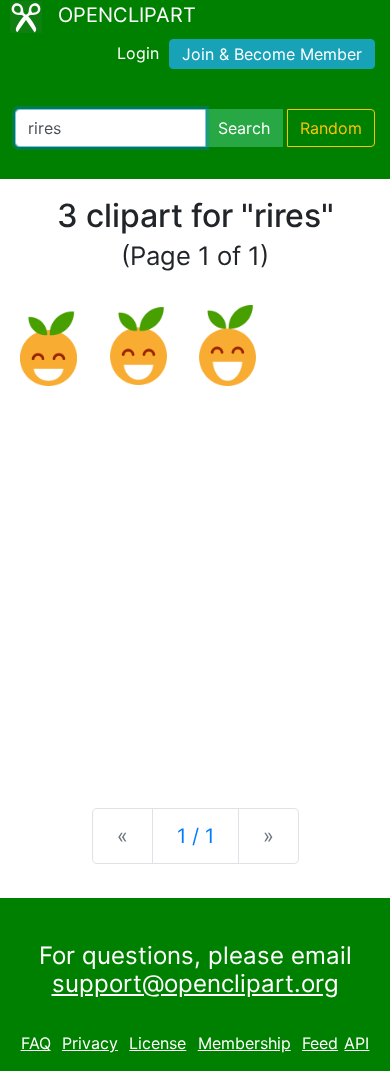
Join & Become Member (272, 54)
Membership (244, 1043)
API (356, 1043)
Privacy (90, 1043)
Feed (320, 1043)
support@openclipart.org (195, 983)
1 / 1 (195, 836)
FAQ (36, 1043)
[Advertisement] (195, 581)
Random (331, 128)
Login (138, 53)
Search (244, 128)
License (157, 1043)
